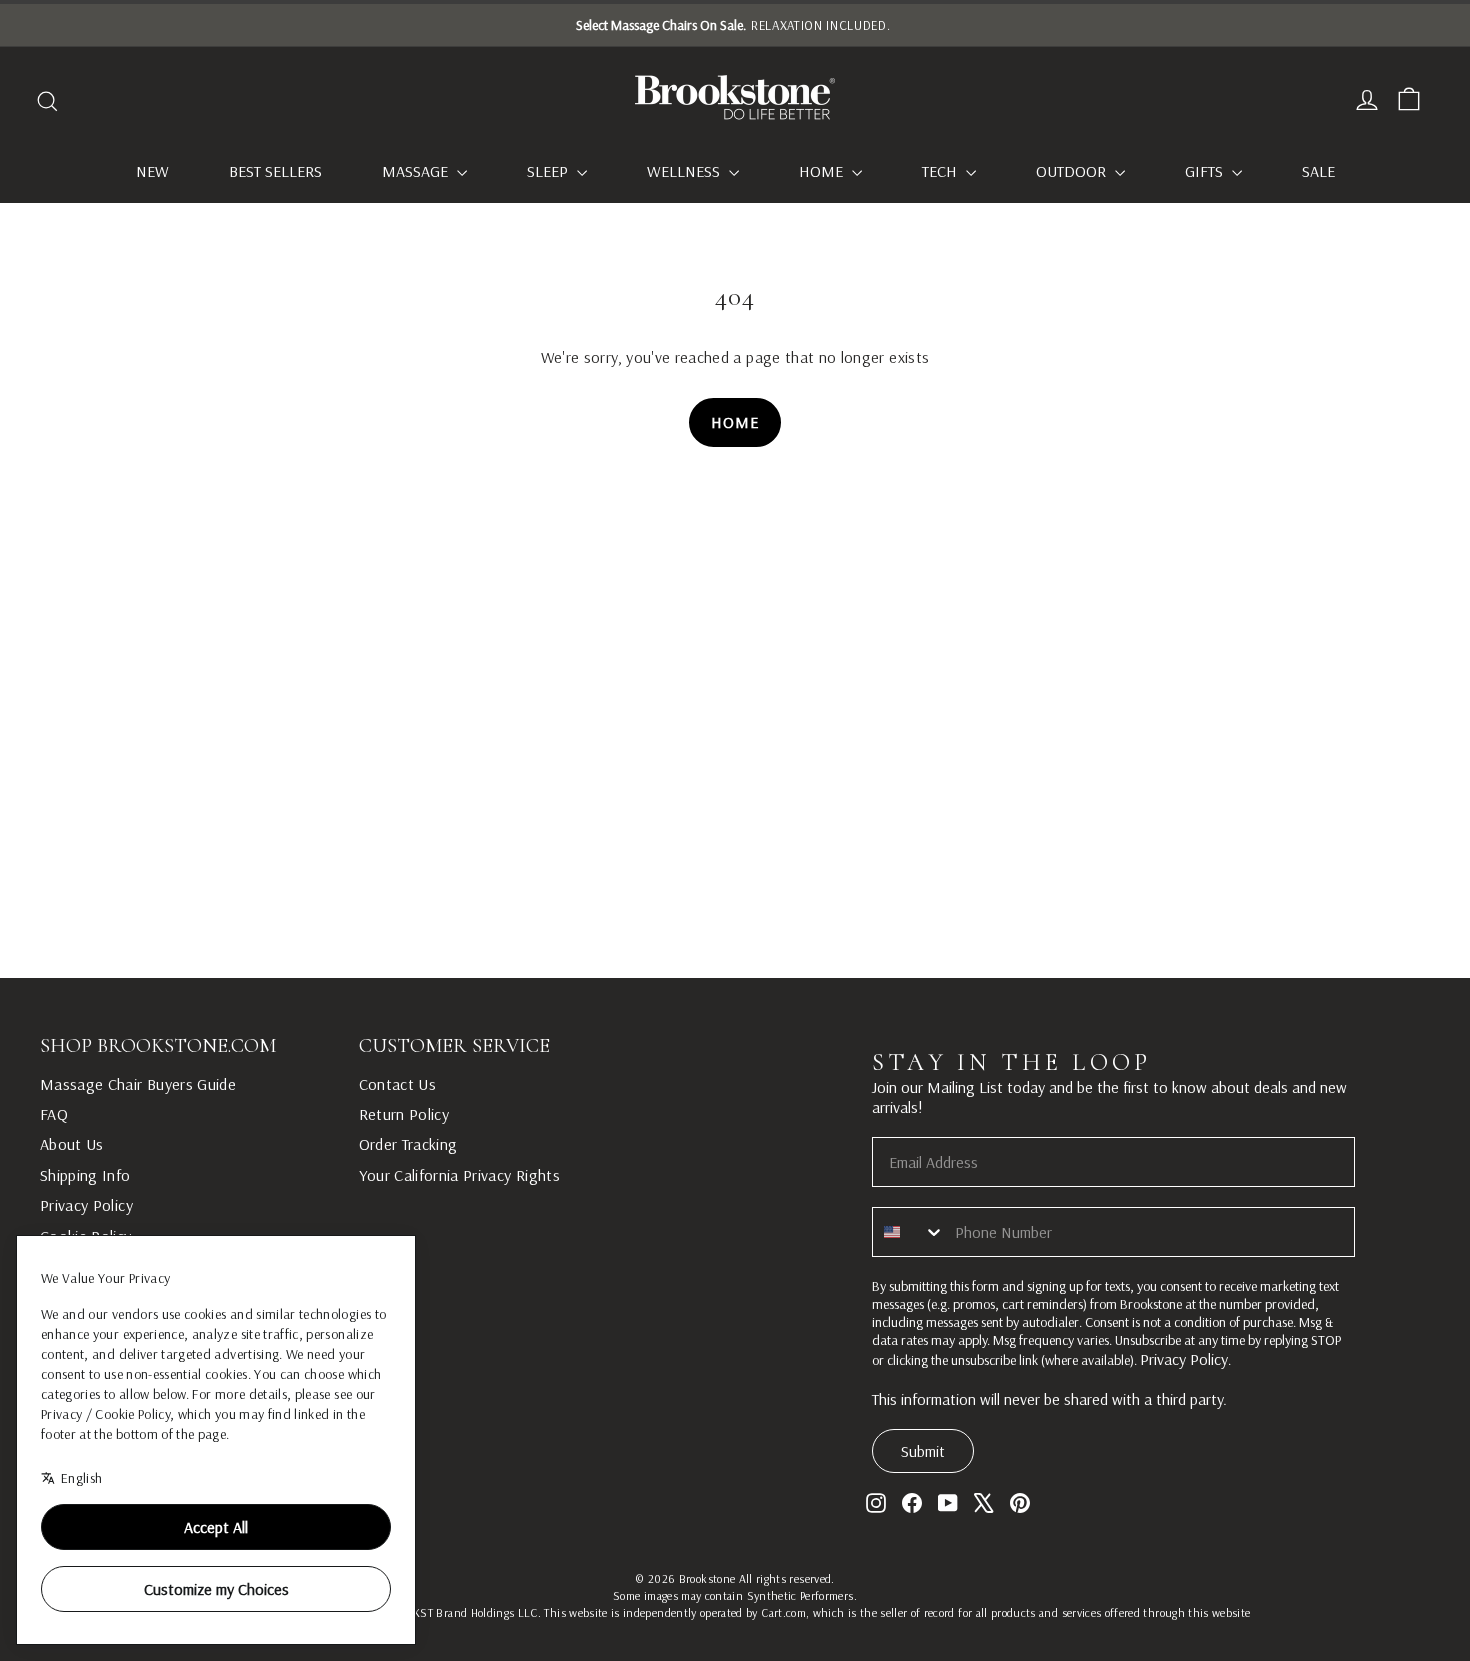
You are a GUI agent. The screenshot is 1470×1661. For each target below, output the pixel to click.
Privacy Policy (86, 1205)
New (152, 171)
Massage (417, 171)
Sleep (549, 171)
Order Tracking (408, 1144)
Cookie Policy (86, 1236)
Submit (923, 1451)
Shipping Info (85, 1175)
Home (823, 171)
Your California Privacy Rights (460, 1175)
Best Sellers (275, 171)
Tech (941, 171)
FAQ (54, 1114)
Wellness (685, 171)
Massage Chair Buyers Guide (138, 1084)
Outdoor (1073, 171)
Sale (1318, 171)
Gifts (1206, 171)
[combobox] (909, 1232)
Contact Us (398, 1084)
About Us (72, 1144)
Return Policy (404, 1114)
